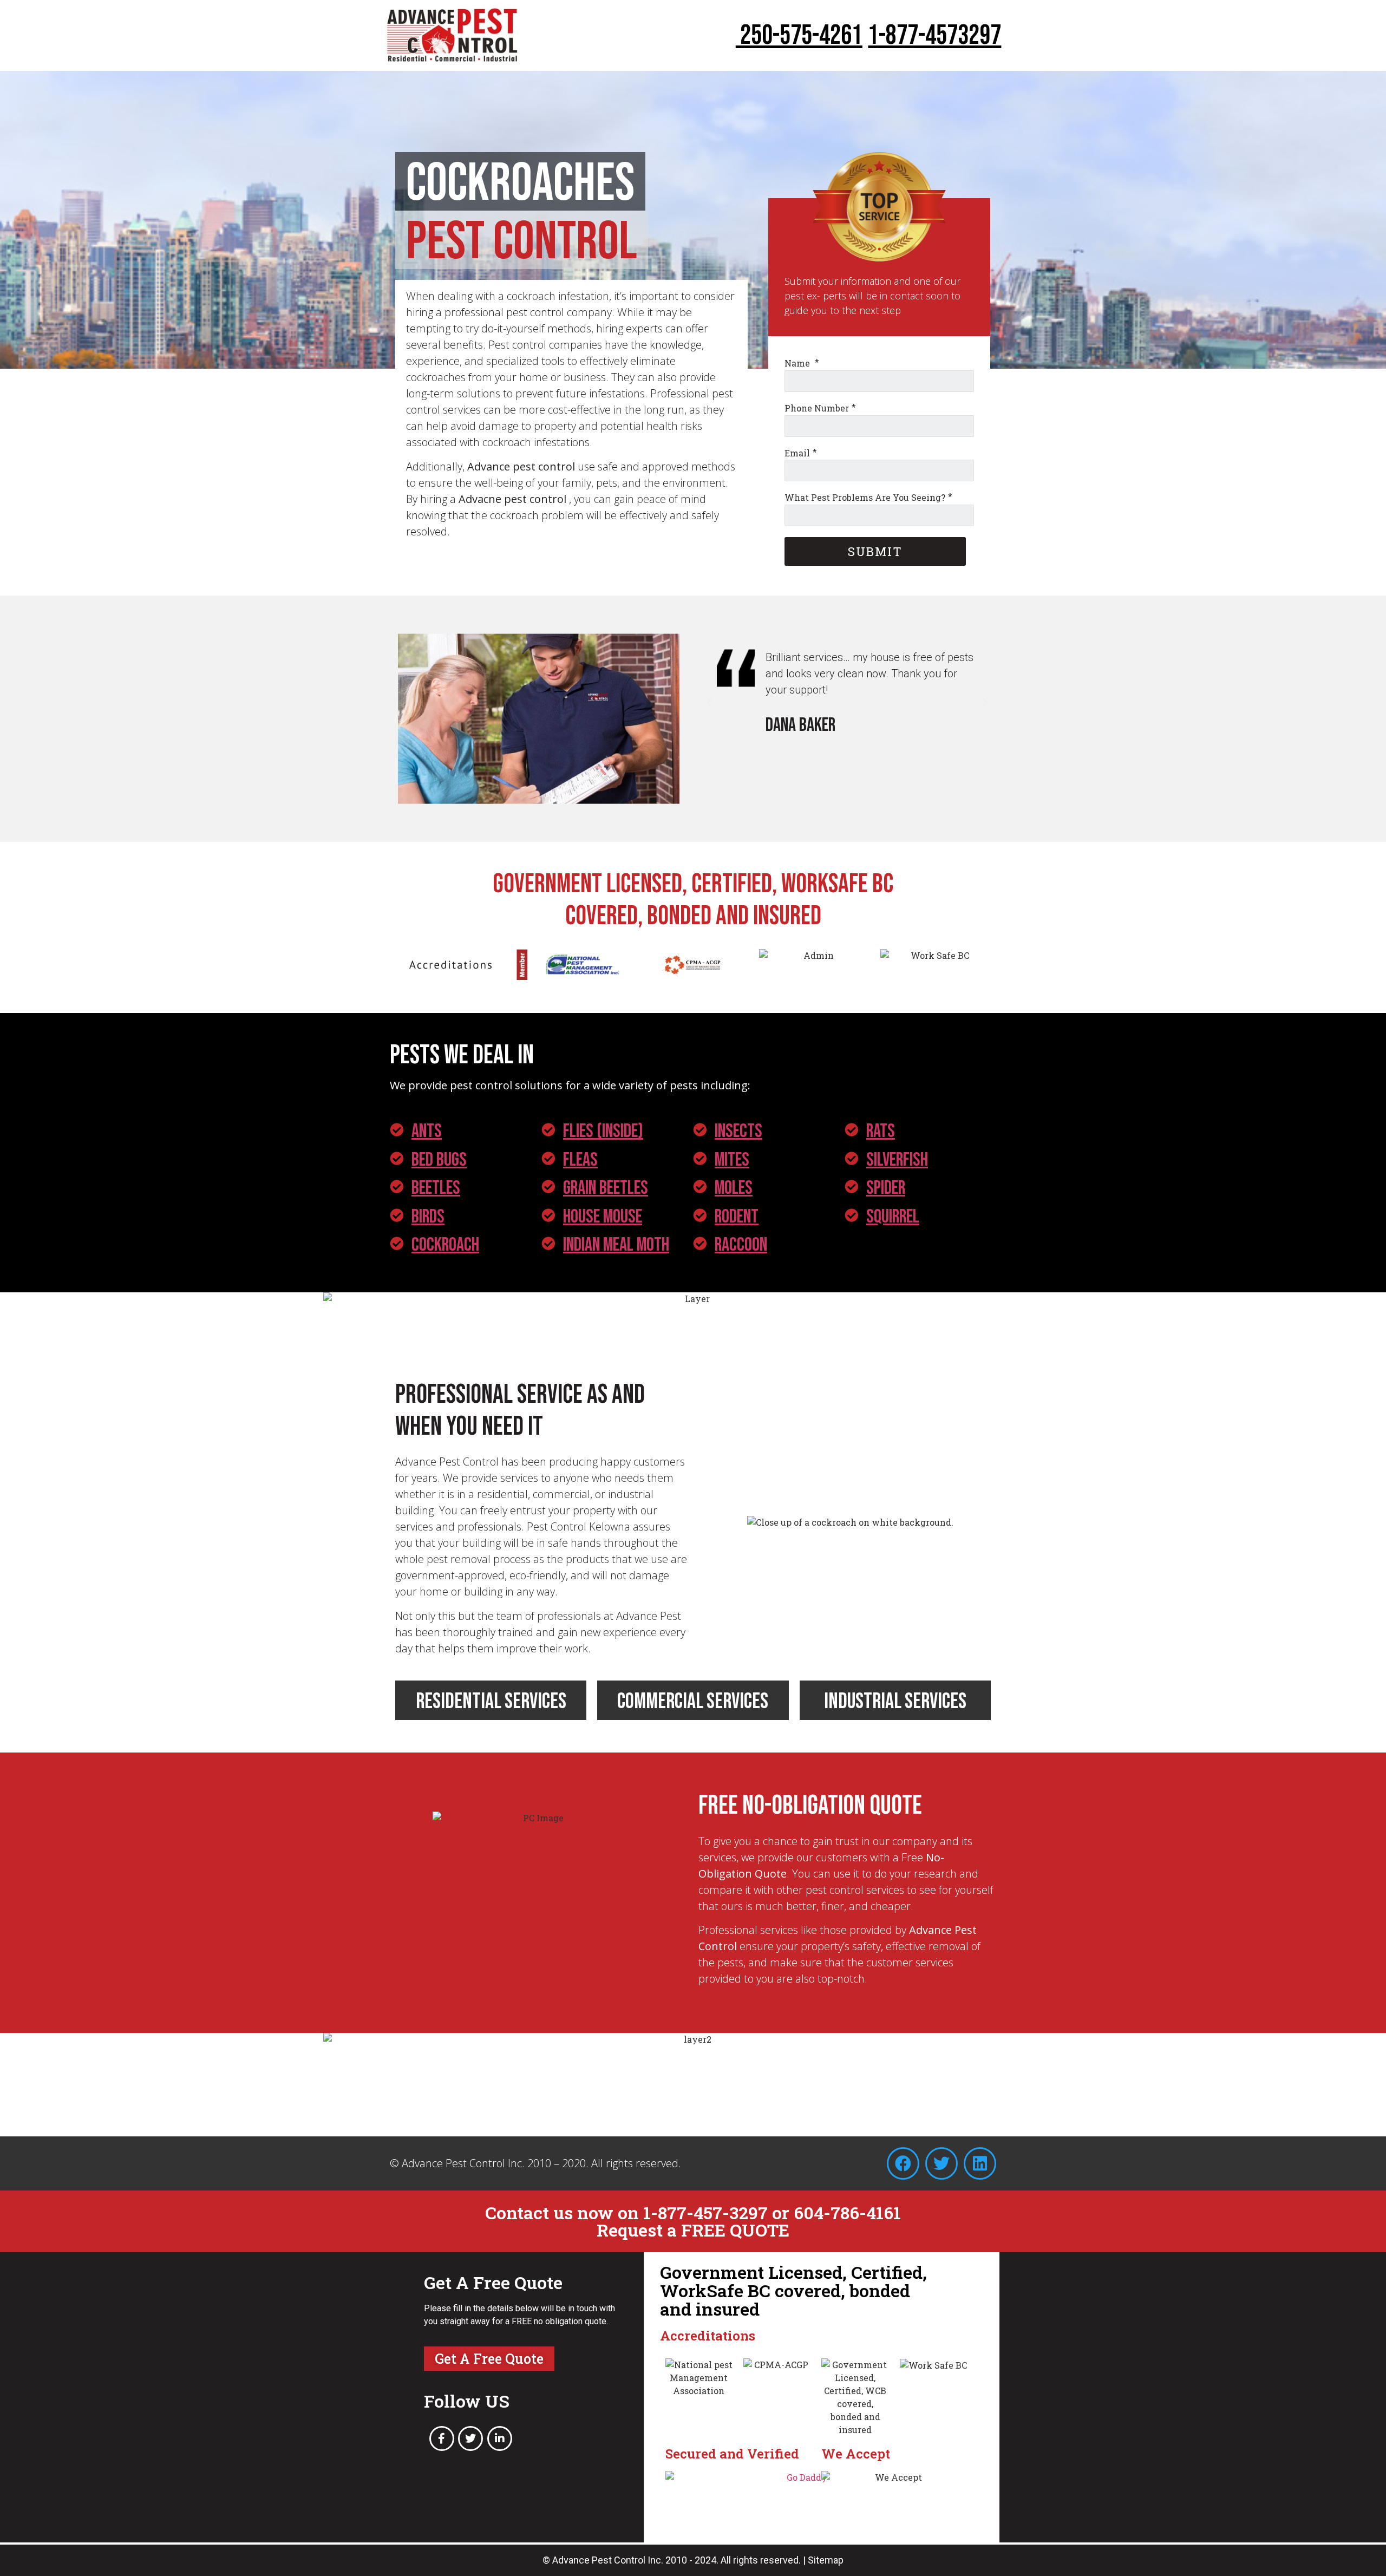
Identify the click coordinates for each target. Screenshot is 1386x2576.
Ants (427, 1131)
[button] (709, 703)
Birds (428, 1217)
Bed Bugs (439, 1160)
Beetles (436, 1188)
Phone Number (817, 408)
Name (798, 363)
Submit (875, 551)
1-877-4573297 (934, 36)
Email (797, 452)
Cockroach (445, 1245)
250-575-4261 (799, 36)
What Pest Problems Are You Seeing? (865, 497)
